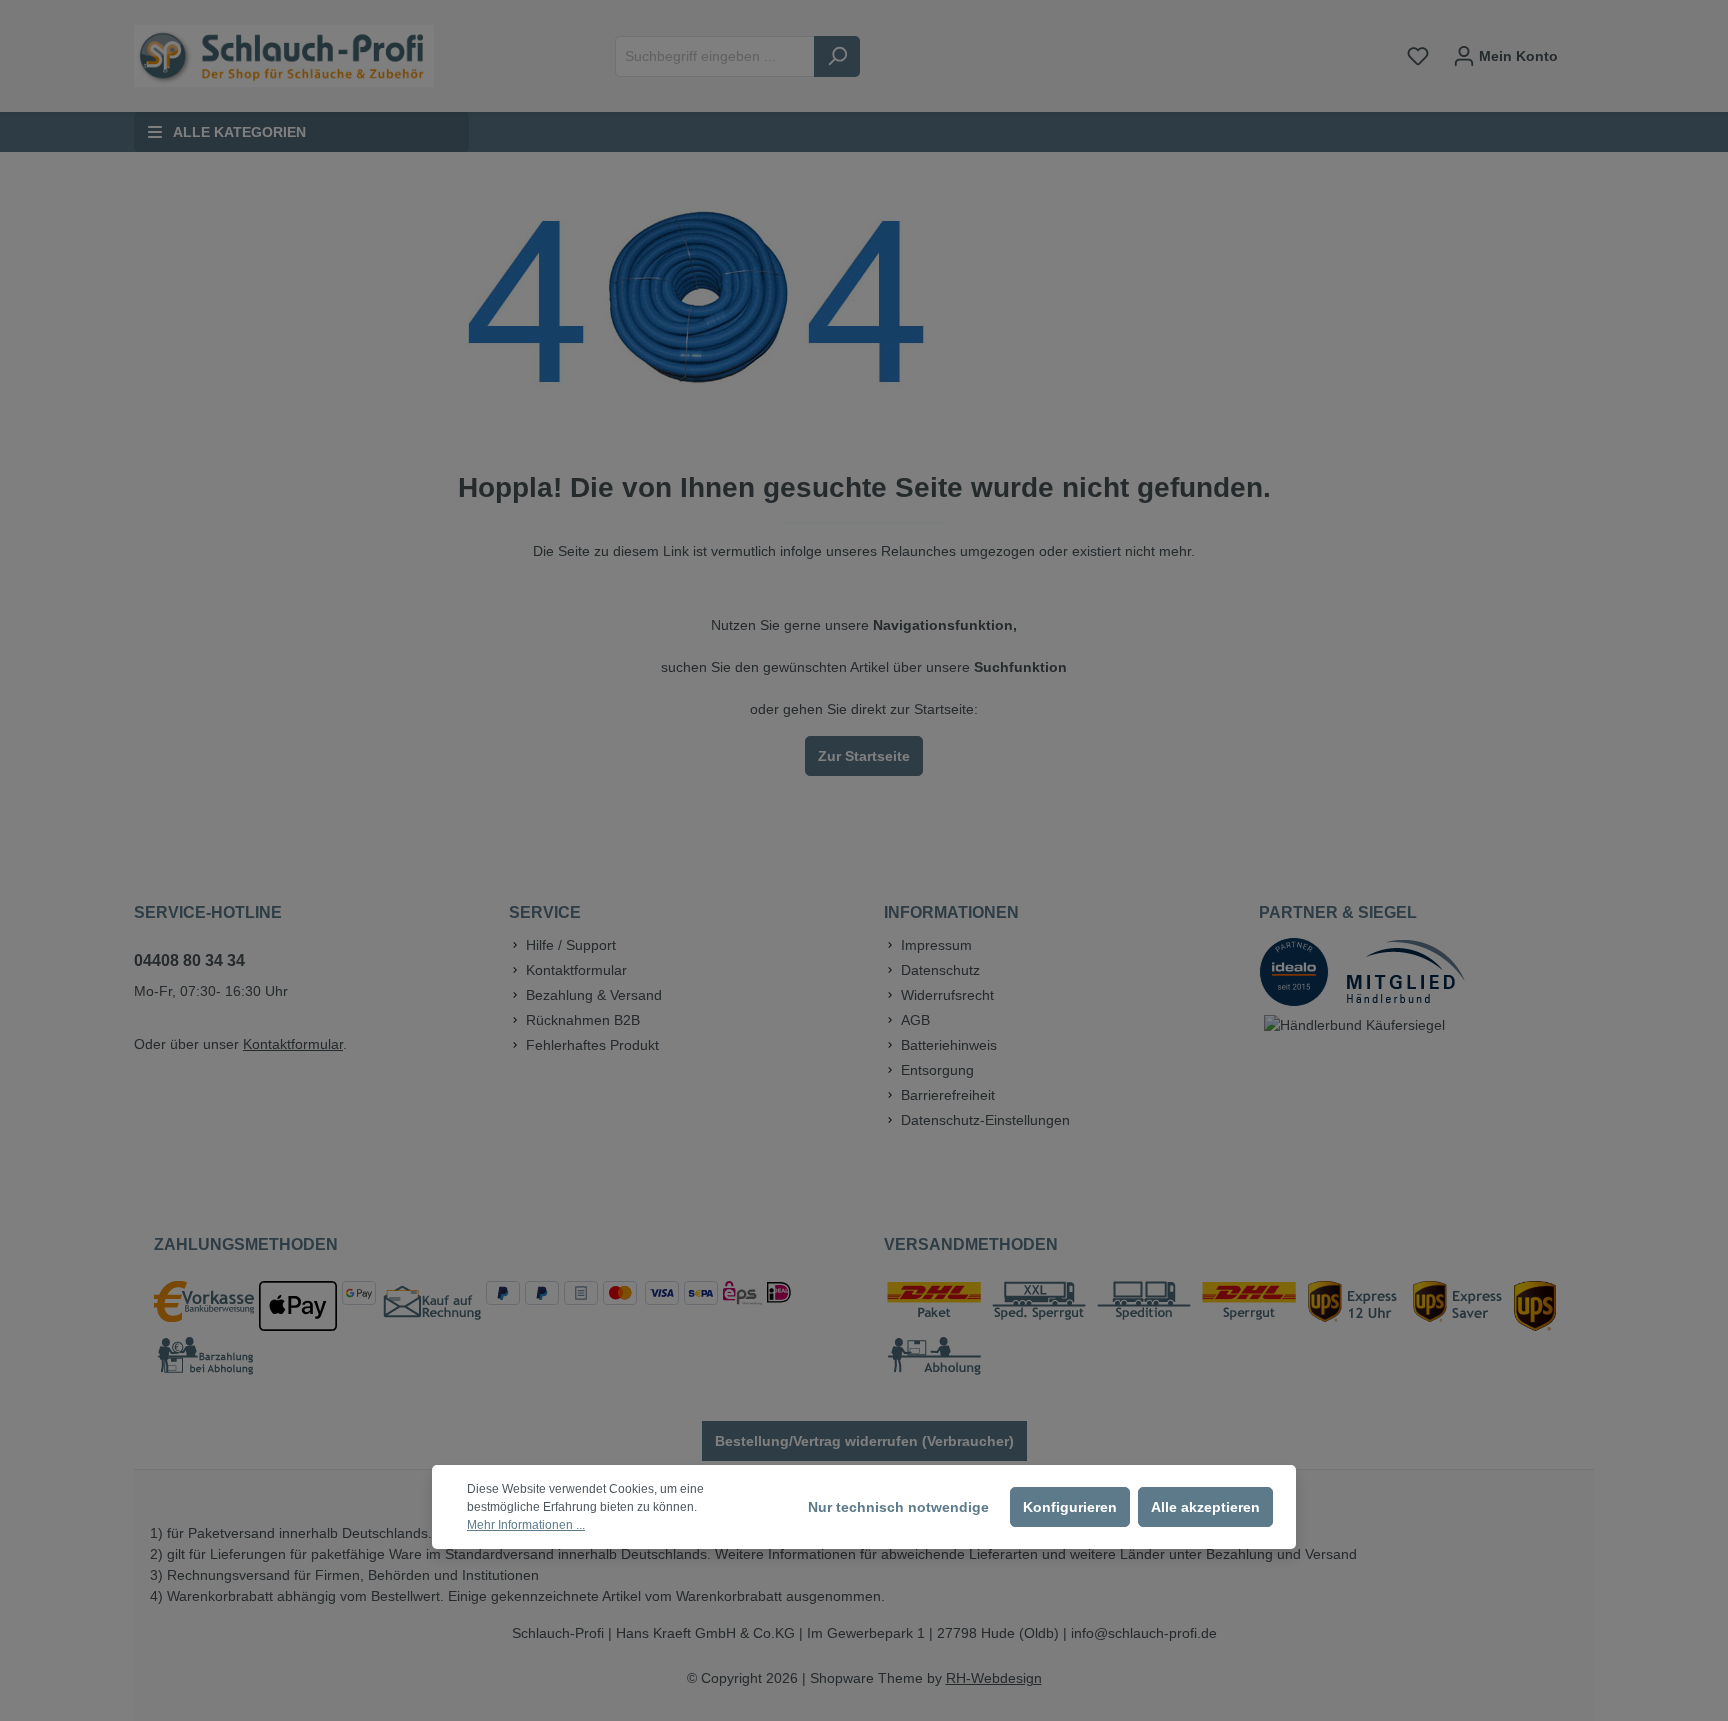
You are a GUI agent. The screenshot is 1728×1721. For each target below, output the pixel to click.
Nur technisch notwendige (898, 1507)
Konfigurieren (1070, 1507)
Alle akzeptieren (1205, 1507)
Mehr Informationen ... (526, 1525)
